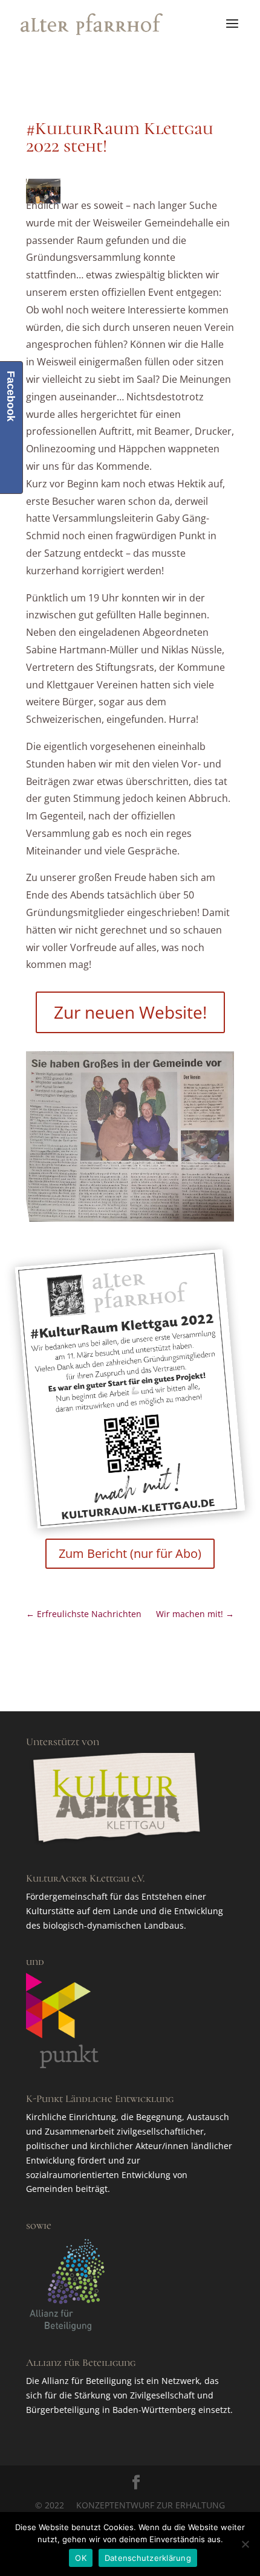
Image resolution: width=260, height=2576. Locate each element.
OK (81, 2558)
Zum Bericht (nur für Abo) (130, 1553)
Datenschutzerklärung (148, 2558)
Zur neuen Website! (130, 1012)
